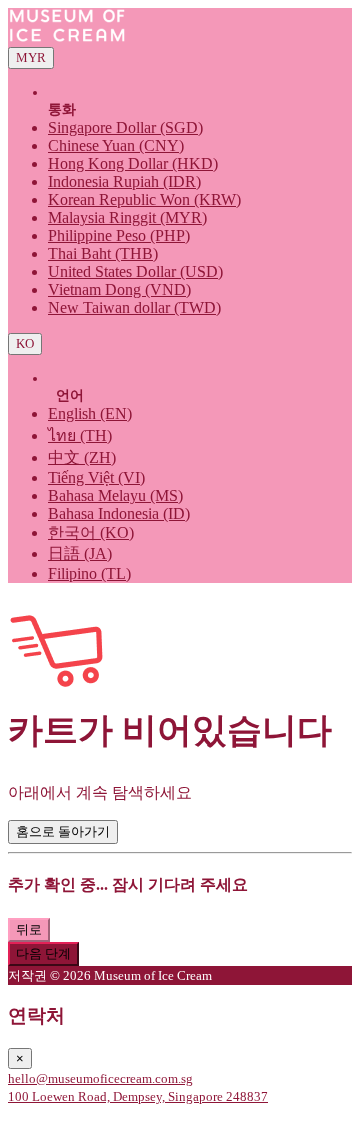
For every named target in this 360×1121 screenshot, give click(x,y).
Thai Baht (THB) (103, 253)
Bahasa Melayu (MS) (115, 495)
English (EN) (90, 413)
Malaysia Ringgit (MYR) (127, 217)
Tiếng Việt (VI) (96, 477)
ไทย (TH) (80, 435)
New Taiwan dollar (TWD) (134, 307)
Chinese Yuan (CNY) (116, 145)
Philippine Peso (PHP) (119, 235)
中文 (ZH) (82, 457)
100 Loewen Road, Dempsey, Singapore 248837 (138, 1096)
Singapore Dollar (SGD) (125, 127)
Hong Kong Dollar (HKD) (133, 163)
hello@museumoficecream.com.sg (100, 1078)
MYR (31, 57)
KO (25, 343)
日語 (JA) (80, 553)
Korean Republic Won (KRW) (144, 199)
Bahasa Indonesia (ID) (119, 513)
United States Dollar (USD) (135, 271)
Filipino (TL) (89, 573)
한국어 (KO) (91, 532)
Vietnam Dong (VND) (119, 289)
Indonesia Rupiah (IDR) (124, 181)
